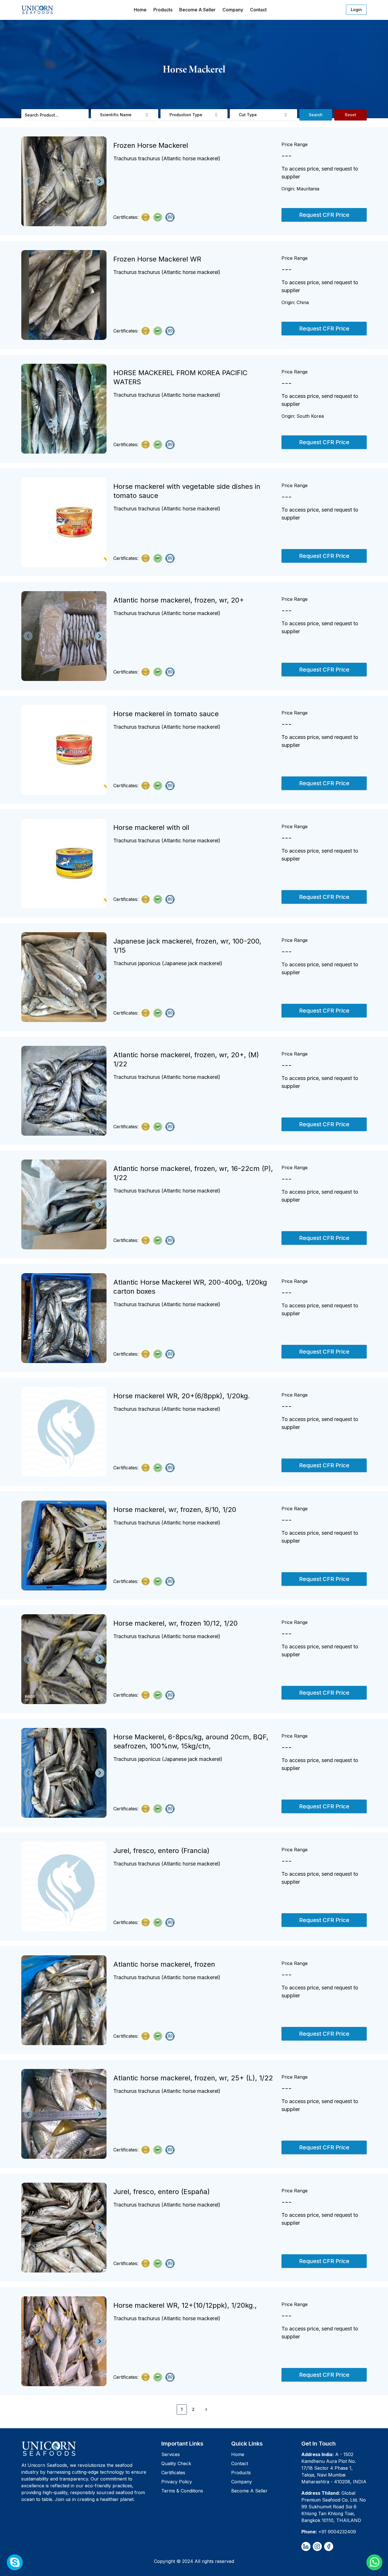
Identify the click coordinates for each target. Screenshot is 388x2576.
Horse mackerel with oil (151, 827)
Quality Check (176, 2463)
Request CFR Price (324, 215)
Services (171, 2454)
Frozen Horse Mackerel (151, 145)
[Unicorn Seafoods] (89, 2448)
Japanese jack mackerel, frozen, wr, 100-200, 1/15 (187, 946)
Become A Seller (197, 10)
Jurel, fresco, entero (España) (162, 2192)
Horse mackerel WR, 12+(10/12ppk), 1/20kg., (185, 2305)
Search (316, 115)
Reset (351, 115)
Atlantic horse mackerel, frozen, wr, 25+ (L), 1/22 (193, 2078)
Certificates (173, 2473)
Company (233, 10)
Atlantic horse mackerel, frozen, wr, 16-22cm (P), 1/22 (193, 1173)
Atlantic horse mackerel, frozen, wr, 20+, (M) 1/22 (186, 1059)
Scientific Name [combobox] (116, 115)
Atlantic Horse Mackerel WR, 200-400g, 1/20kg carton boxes (190, 1287)
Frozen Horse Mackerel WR (157, 259)
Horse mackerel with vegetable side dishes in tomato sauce (187, 491)
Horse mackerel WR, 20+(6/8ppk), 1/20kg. (182, 1396)
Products (163, 10)
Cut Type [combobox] (248, 115)
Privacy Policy (177, 2482)
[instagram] (317, 2546)
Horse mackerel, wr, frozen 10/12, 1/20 (176, 1623)
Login (356, 10)
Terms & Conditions (182, 2491)
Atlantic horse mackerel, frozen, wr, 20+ (179, 600)
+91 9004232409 (337, 2532)
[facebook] (329, 2546)
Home (140, 10)
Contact (258, 10)
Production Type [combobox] (186, 115)
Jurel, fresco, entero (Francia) (161, 1851)
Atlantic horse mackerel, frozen (164, 1964)
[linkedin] (306, 2546)
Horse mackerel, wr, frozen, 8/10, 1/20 (175, 1510)
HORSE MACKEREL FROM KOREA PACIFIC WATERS (180, 377)
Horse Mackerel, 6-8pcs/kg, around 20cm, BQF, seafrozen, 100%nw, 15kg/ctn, (191, 1741)
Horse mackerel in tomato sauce (166, 714)
